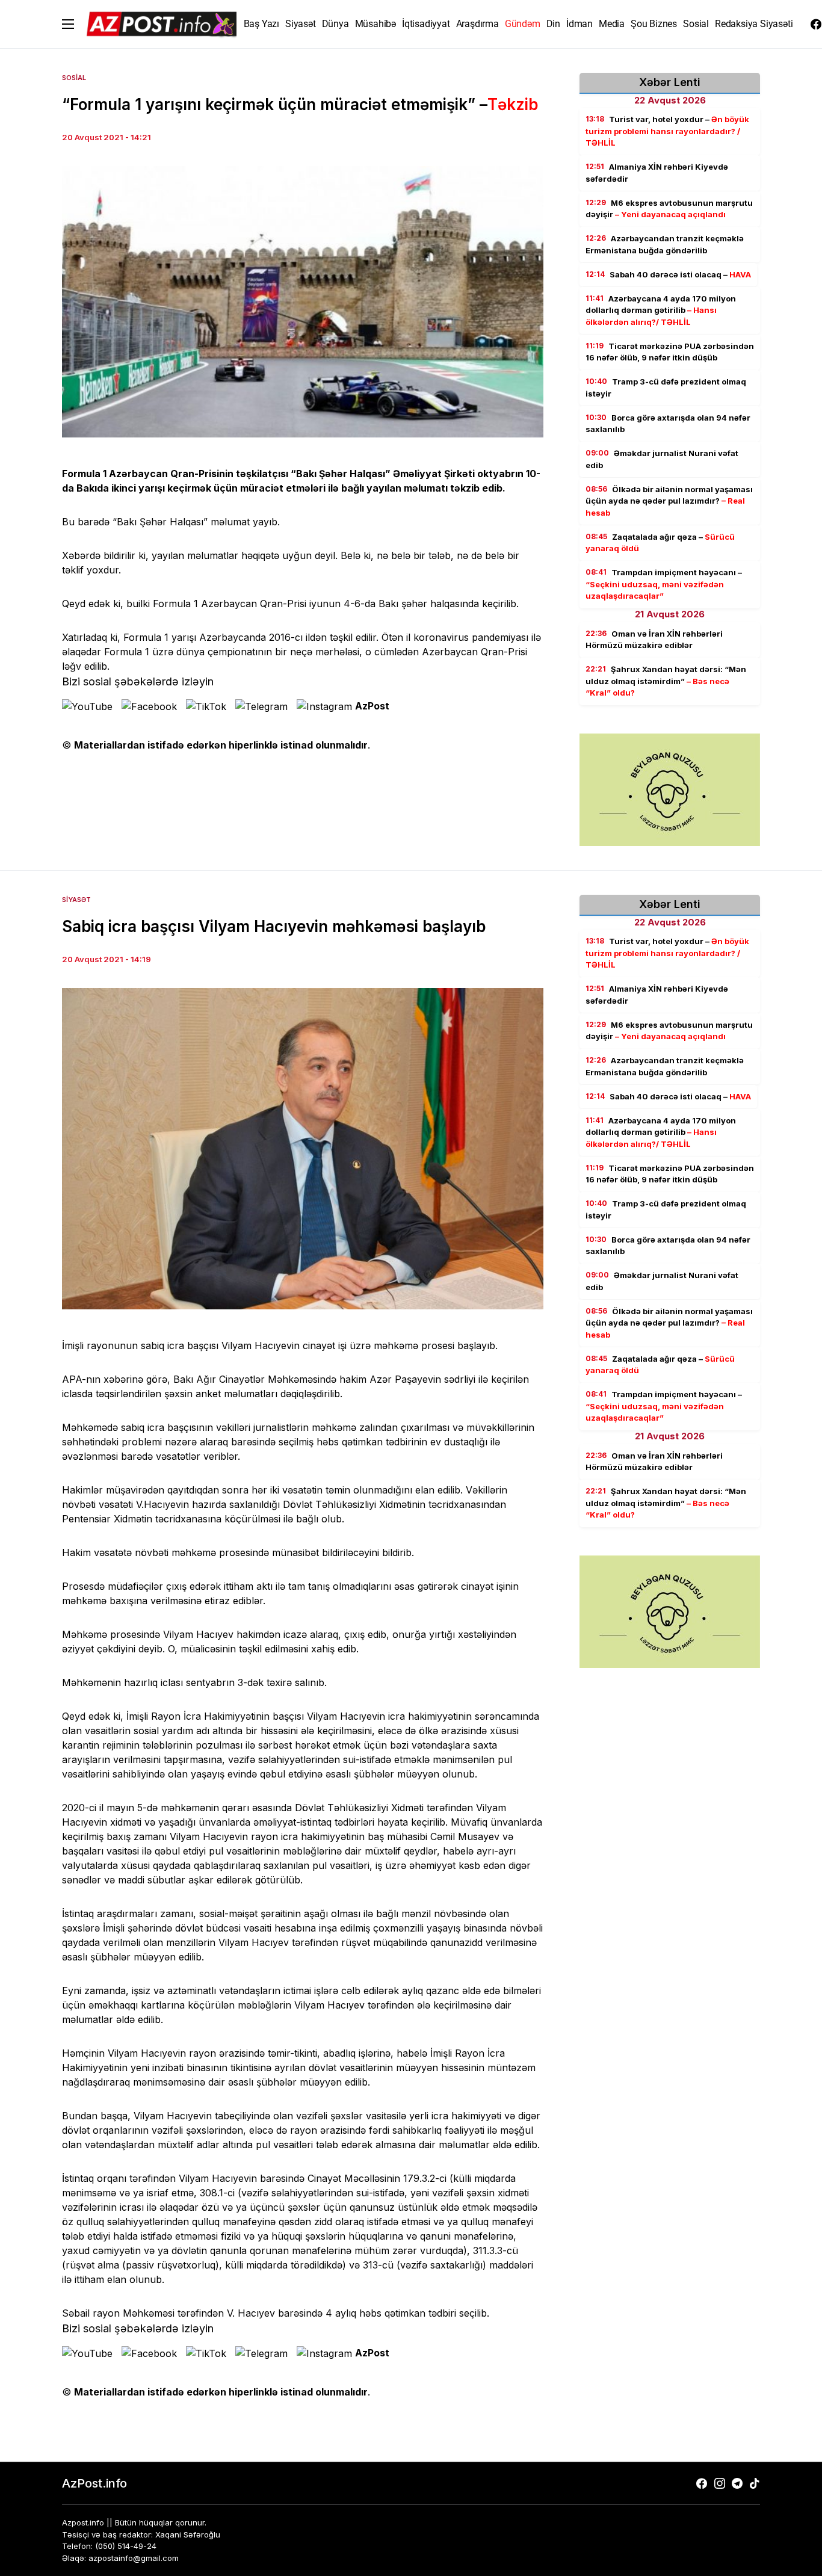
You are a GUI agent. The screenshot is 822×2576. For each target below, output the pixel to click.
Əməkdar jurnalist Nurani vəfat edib (662, 459)
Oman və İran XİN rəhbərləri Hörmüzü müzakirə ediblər (654, 640)
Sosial (74, 78)
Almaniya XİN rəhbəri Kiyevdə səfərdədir (657, 173)
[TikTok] (755, 2483)
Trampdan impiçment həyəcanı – (664, 584)
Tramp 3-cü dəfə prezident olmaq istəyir (666, 388)
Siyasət (76, 900)
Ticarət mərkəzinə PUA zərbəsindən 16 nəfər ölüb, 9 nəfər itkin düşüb (670, 352)
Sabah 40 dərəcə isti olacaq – (668, 274)
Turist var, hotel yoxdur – (667, 131)
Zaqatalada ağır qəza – (660, 543)
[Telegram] (737, 2483)
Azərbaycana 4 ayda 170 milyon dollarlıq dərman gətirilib (661, 310)
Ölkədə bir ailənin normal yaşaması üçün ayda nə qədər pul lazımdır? (669, 501)
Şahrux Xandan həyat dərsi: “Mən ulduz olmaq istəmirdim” (666, 681)
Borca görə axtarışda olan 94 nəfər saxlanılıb (668, 424)
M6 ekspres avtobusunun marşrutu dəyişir (669, 209)
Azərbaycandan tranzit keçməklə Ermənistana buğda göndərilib (665, 244)
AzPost (372, 706)
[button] (68, 24)
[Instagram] (720, 2483)
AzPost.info (94, 2483)
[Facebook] (816, 24)
